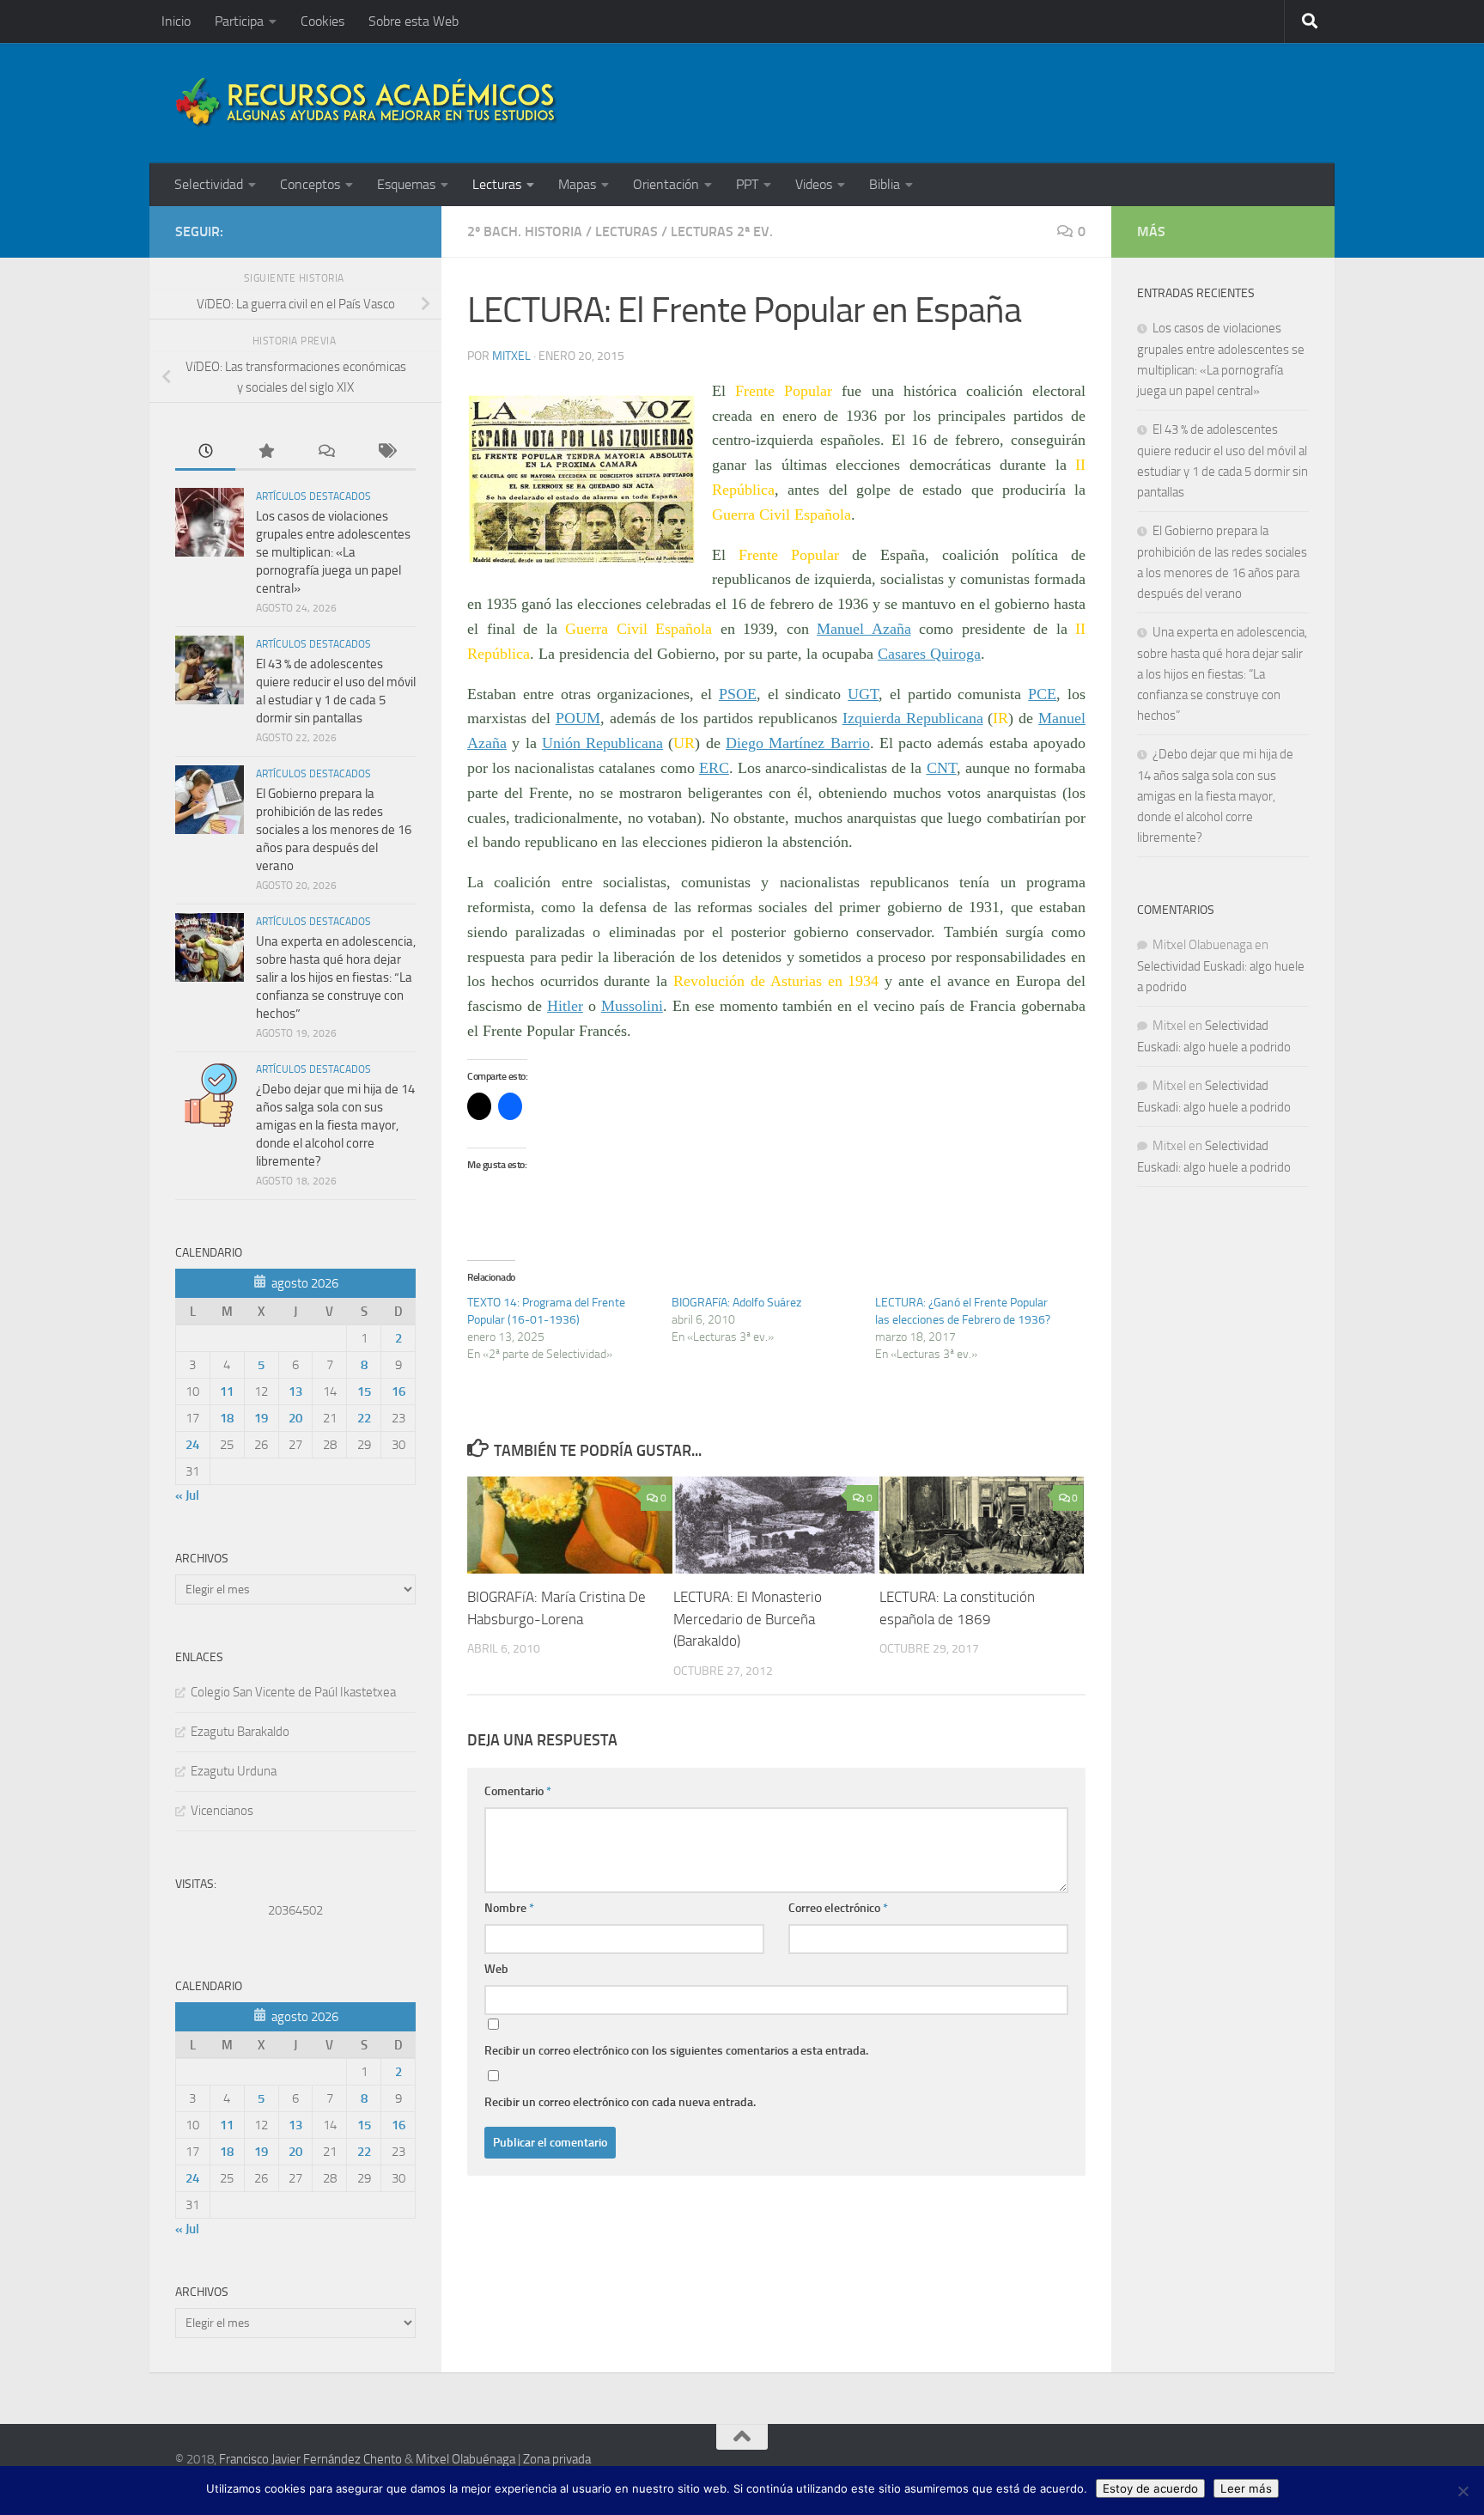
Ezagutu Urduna (234, 1771)
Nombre (509, 1908)
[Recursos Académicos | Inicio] (367, 103)
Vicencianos (222, 1811)
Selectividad (209, 184)
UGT (863, 694)
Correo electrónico (838, 1908)
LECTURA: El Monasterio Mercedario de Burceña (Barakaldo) (748, 1620)
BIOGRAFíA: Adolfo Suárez (736, 1303)
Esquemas (406, 184)
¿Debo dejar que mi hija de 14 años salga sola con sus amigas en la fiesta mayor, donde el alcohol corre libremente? (335, 1125)
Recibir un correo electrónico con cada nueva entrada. (620, 2102)
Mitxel (511, 356)
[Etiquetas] (386, 452)
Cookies (322, 21)
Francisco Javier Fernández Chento (310, 2459)
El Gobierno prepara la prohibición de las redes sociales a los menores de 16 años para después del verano (334, 830)
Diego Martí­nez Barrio (798, 743)
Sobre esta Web (414, 21)
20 (295, 1418)
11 (227, 1391)
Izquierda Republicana (913, 718)
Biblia (885, 184)
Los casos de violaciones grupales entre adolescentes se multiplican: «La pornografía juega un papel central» (333, 552)
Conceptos (310, 184)
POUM (578, 718)
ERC (714, 768)
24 (192, 1445)
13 (295, 1391)
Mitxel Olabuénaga (465, 2459)
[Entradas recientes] (205, 452)
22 (364, 1418)
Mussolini (632, 1006)
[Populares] (265, 452)
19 (261, 1418)
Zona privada (557, 2459)
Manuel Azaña (864, 629)
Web (496, 1969)
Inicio (176, 21)
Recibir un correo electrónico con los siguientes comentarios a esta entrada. (676, 2051)
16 (398, 1391)
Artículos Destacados (313, 496)
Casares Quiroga (929, 654)
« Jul (187, 1495)
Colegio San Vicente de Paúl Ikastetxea (293, 1692)
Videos (814, 184)
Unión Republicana (602, 743)
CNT (942, 768)
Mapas (577, 184)
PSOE (738, 694)
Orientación (666, 184)
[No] (1463, 2491)
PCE (1042, 694)
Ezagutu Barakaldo (240, 1732)
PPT (747, 184)
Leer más (1246, 2488)
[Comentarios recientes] (325, 452)
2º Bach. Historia (525, 231)
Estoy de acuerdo (1150, 2488)
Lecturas (497, 184)
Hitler (565, 1006)
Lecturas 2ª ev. (722, 231)
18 (227, 1418)
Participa (239, 21)
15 (364, 1391)
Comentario (518, 1791)
